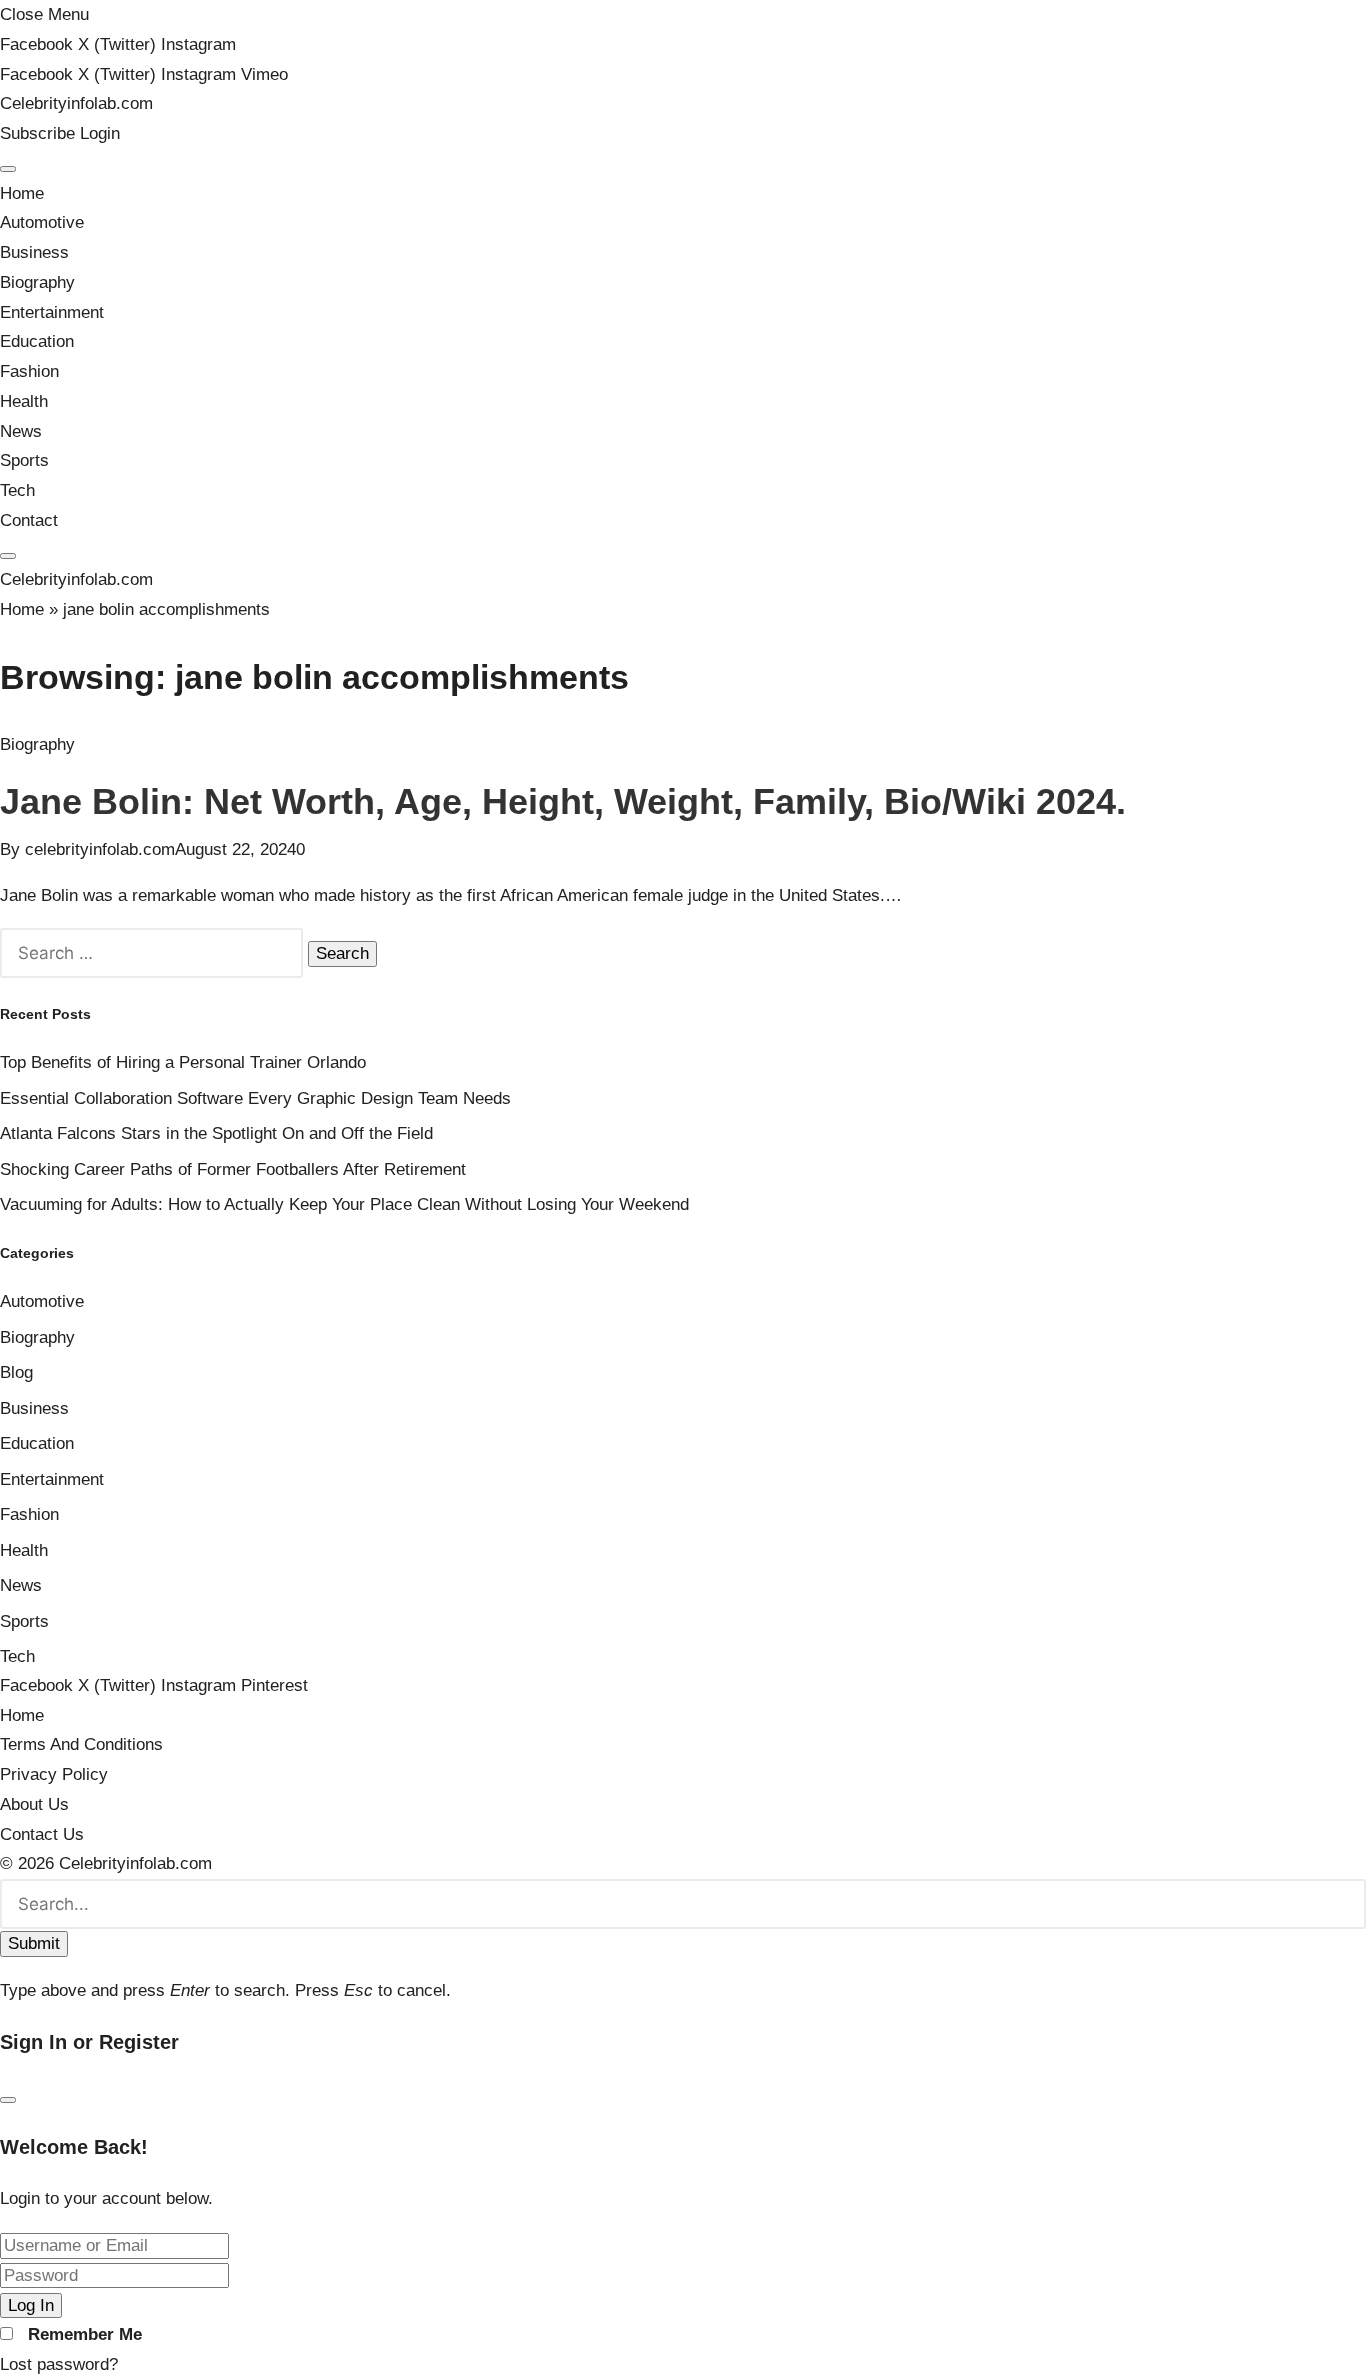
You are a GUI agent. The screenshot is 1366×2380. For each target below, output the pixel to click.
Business (34, 252)
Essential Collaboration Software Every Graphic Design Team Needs (255, 1098)
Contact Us (42, 1834)
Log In (31, 2305)
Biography (37, 282)
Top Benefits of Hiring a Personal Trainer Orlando (183, 1062)
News (21, 431)
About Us (34, 1804)
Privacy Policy (54, 1774)
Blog (16, 1372)
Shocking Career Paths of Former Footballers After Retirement (233, 1169)
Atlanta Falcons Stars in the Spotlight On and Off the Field (216, 1133)
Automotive (42, 222)
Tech (17, 490)
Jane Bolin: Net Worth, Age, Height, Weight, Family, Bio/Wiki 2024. (563, 801)
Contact (29, 520)
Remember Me (85, 2334)
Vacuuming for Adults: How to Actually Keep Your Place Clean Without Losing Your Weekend (344, 1204)
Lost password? (59, 2364)
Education (37, 341)
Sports (24, 460)
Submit (34, 1943)
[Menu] (8, 169)
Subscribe (40, 133)
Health (24, 401)
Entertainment (52, 312)
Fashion (29, 371)
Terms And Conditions (81, 1744)
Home (22, 193)
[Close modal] (8, 2100)
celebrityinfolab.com (100, 849)
